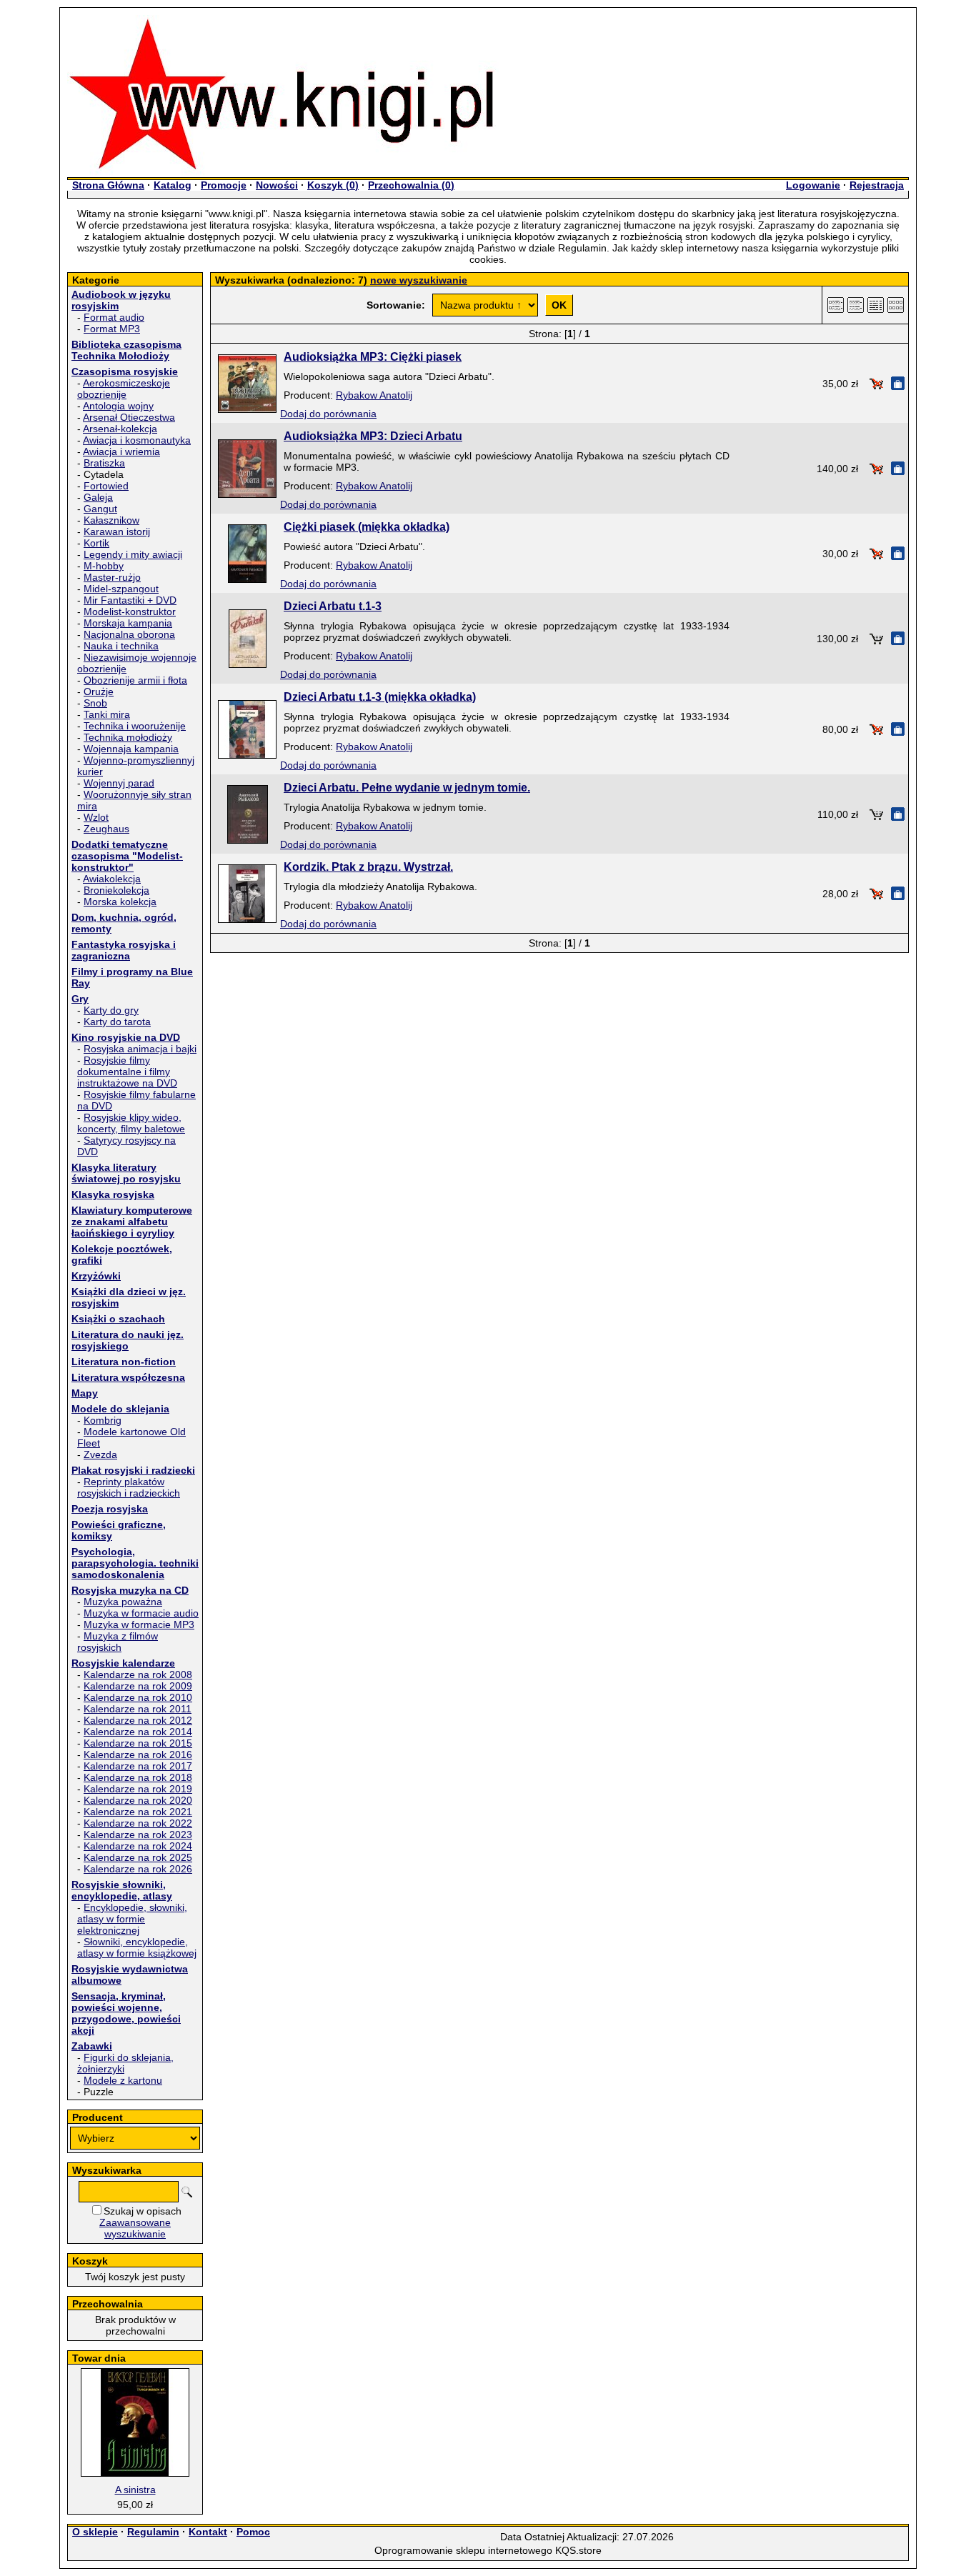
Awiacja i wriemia (121, 451)
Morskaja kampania (128, 623)
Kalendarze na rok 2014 (138, 1732)
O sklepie (95, 2532)
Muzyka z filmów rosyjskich (118, 1642)
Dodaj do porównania (328, 414)
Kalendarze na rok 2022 (138, 1823)
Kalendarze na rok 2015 (138, 1743)
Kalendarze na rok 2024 (138, 1846)
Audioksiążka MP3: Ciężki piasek (373, 357)
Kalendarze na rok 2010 (138, 1697)
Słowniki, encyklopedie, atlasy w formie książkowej (137, 1947)
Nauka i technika (121, 646)
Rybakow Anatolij (374, 395)
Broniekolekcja (116, 890)
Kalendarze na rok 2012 (138, 1720)
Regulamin (153, 2532)
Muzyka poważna (123, 1602)
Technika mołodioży (128, 737)
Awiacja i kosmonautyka (137, 440)
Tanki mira (107, 714)
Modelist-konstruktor (130, 611)
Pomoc (253, 2532)
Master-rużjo (112, 577)
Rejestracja (877, 185)
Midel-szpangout (121, 589)
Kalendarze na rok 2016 (138, 1754)
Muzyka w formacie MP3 (139, 1624)
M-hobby (104, 566)
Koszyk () (333, 185)
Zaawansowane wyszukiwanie (135, 2228)
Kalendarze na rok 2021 (138, 1812)
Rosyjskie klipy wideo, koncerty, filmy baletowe (131, 1123)
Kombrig (103, 1420)
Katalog (173, 185)
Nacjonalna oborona (129, 634)
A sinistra (135, 2490)
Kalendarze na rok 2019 (138, 1789)
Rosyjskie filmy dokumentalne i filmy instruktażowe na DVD (127, 1072)
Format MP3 (112, 329)
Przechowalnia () (411, 185)
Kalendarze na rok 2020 (138, 1800)
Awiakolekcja (112, 879)
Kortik (96, 543)
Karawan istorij (117, 531)
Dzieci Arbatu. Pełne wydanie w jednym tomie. (407, 788)
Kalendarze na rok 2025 (138, 1857)
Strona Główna (108, 185)
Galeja (98, 497)
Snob (95, 703)
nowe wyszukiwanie (419, 280)
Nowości (277, 185)
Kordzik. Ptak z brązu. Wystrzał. (368, 867)
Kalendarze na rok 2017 (138, 1766)
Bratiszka (104, 463)
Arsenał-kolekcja (120, 429)
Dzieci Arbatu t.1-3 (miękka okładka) (380, 697)
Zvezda (100, 1454)
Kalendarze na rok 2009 (138, 1686)
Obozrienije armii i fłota (135, 680)
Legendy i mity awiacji (133, 554)
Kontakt (208, 2532)
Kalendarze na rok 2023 (138, 1834)
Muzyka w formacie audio (141, 1613)
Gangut (100, 509)
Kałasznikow (111, 520)
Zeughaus (106, 829)
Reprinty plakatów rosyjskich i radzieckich (129, 1487)
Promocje (224, 185)
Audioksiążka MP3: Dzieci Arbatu (373, 436)
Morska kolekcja (120, 902)
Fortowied (106, 486)
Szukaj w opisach (143, 2211)
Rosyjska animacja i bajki (140, 1049)
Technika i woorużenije (135, 726)
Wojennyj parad (119, 783)
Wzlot (96, 817)
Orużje (99, 692)
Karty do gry (111, 1010)
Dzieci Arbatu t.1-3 (333, 606)
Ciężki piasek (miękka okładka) (367, 527)
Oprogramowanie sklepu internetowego (463, 2550)
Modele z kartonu (123, 2080)
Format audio (114, 317)
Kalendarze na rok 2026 (138, 1869)
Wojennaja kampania (131, 749)
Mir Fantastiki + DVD (130, 600)
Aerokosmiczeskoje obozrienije (124, 389)
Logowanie (813, 185)
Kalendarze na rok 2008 (138, 1674)
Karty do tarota (117, 1022)
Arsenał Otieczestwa (129, 417)
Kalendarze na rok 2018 (138, 1777)
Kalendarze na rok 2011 (138, 1709)
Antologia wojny (118, 406)
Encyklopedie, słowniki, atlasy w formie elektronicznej (132, 1919)
